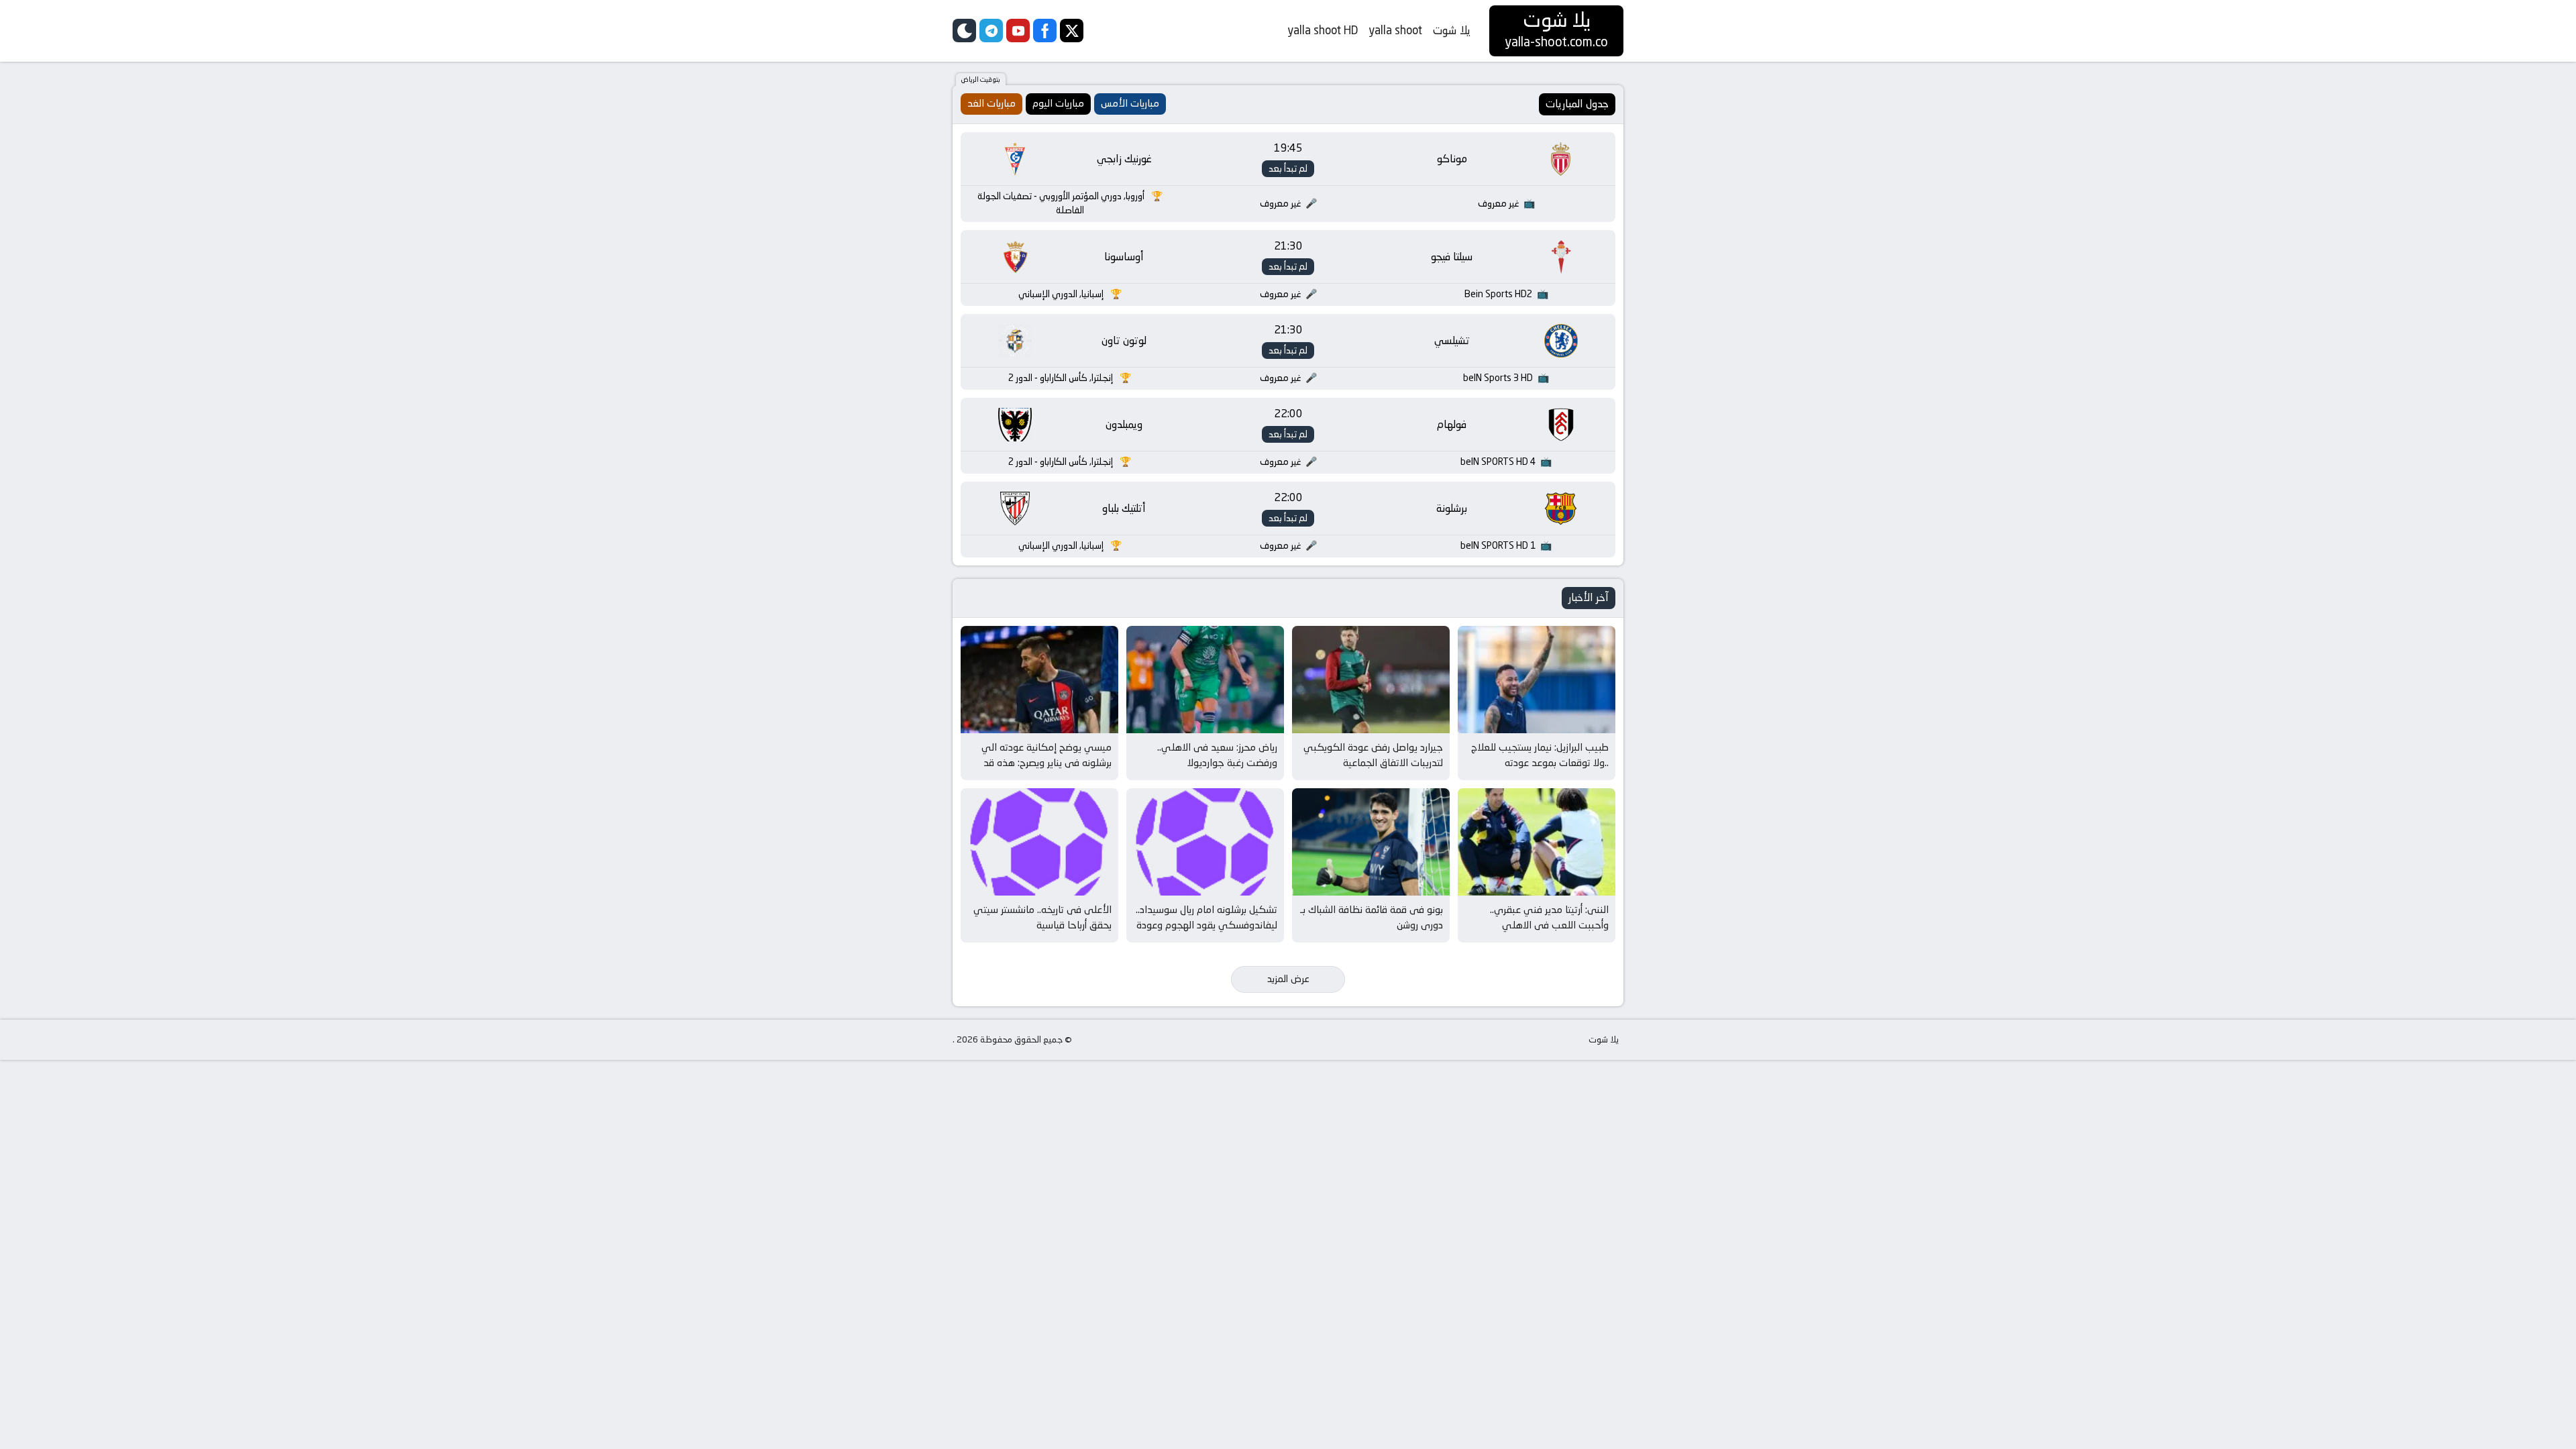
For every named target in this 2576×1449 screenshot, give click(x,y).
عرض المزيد (1288, 979)
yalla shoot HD (1323, 30)
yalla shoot (1395, 30)
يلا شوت (1452, 30)
